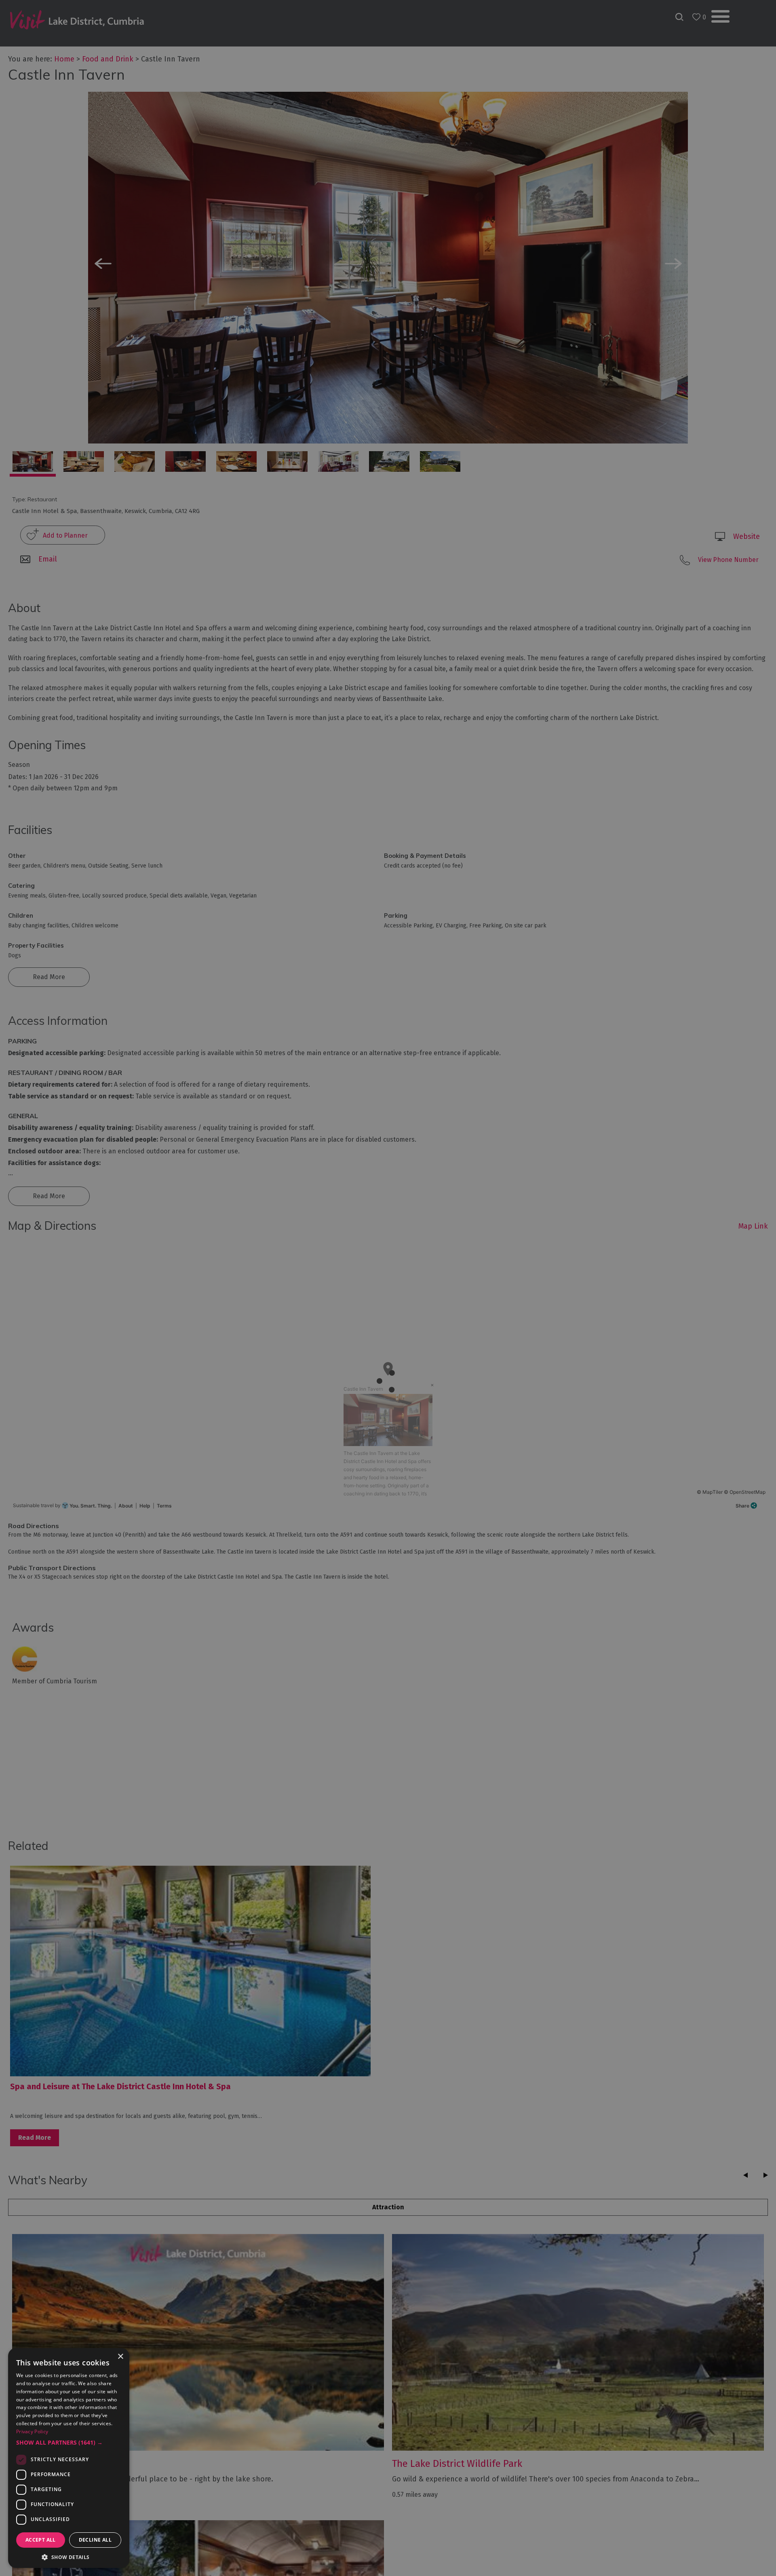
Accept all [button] (41, 2540)
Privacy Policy (32, 2431)
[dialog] (388, 1288)
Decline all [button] (95, 2540)
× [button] (120, 2357)
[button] (69, 2443)
